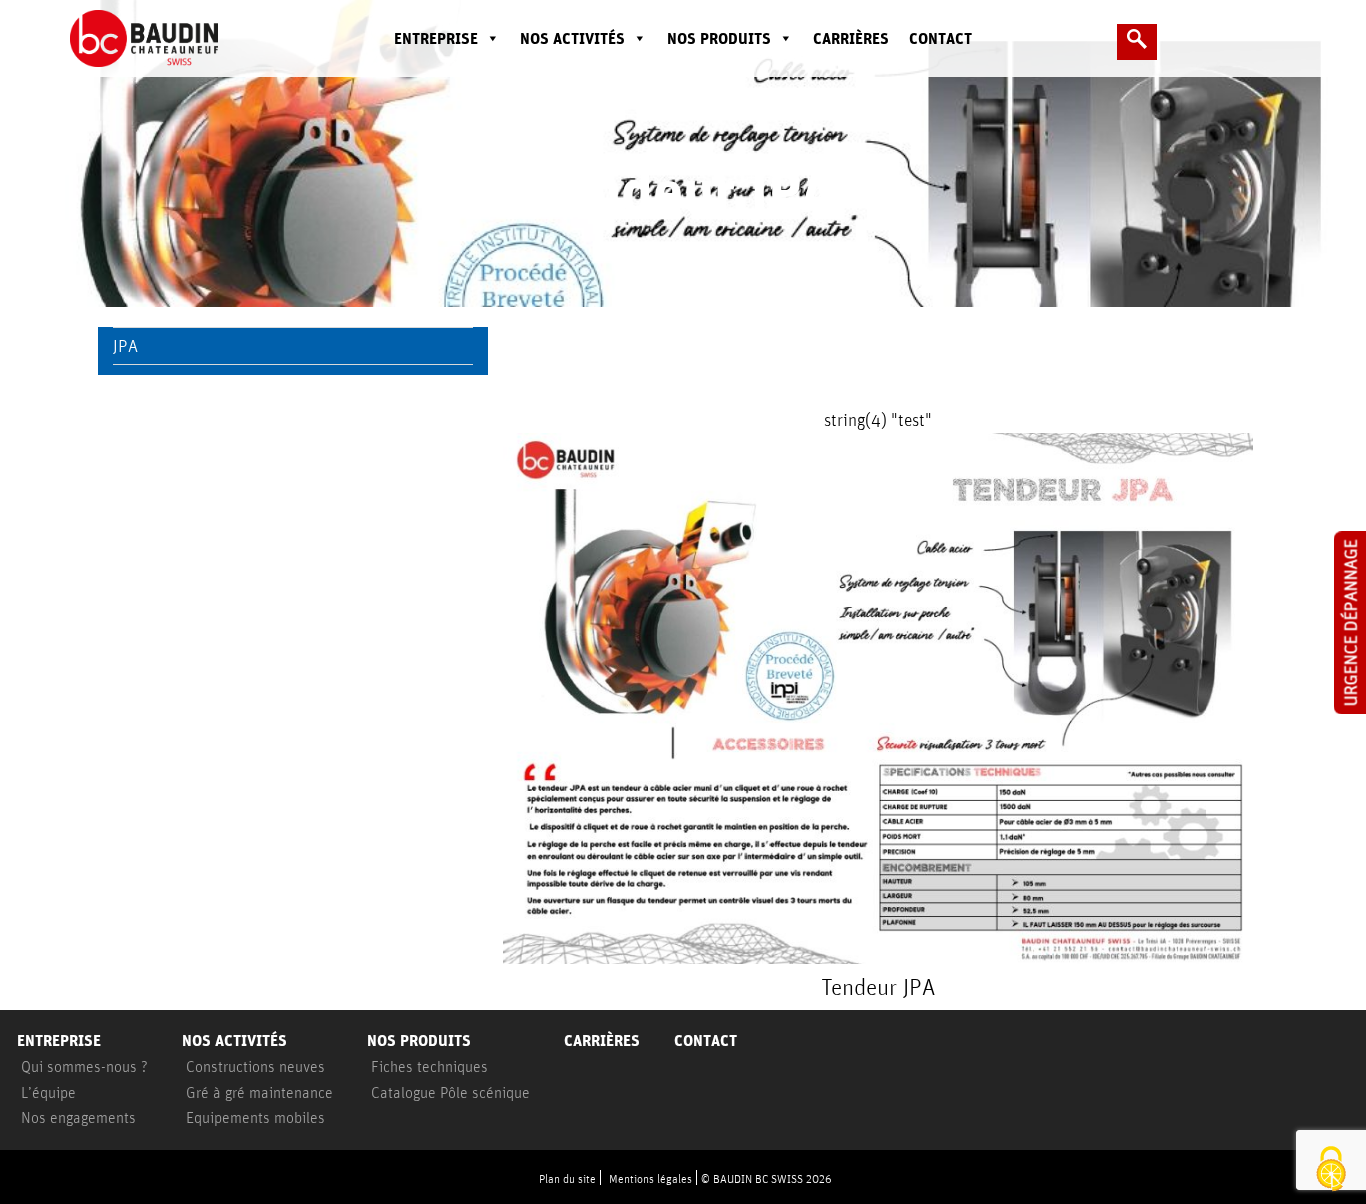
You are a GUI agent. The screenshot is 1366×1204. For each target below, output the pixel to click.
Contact (940, 38)
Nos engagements (78, 1117)
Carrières (851, 38)
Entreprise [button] (436, 38)
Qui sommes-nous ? (84, 1066)
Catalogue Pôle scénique (450, 1092)
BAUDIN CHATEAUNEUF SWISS (159, 38)
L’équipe (48, 1092)
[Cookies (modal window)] (1331, 1170)
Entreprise (59, 1040)
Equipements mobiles (255, 1117)
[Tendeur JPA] (878, 698)
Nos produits (719, 38)
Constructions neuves (255, 1066)
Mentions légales (650, 1178)
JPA (125, 345)
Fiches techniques (429, 1066)
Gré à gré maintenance (259, 1092)
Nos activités (572, 38)
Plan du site (567, 1178)
